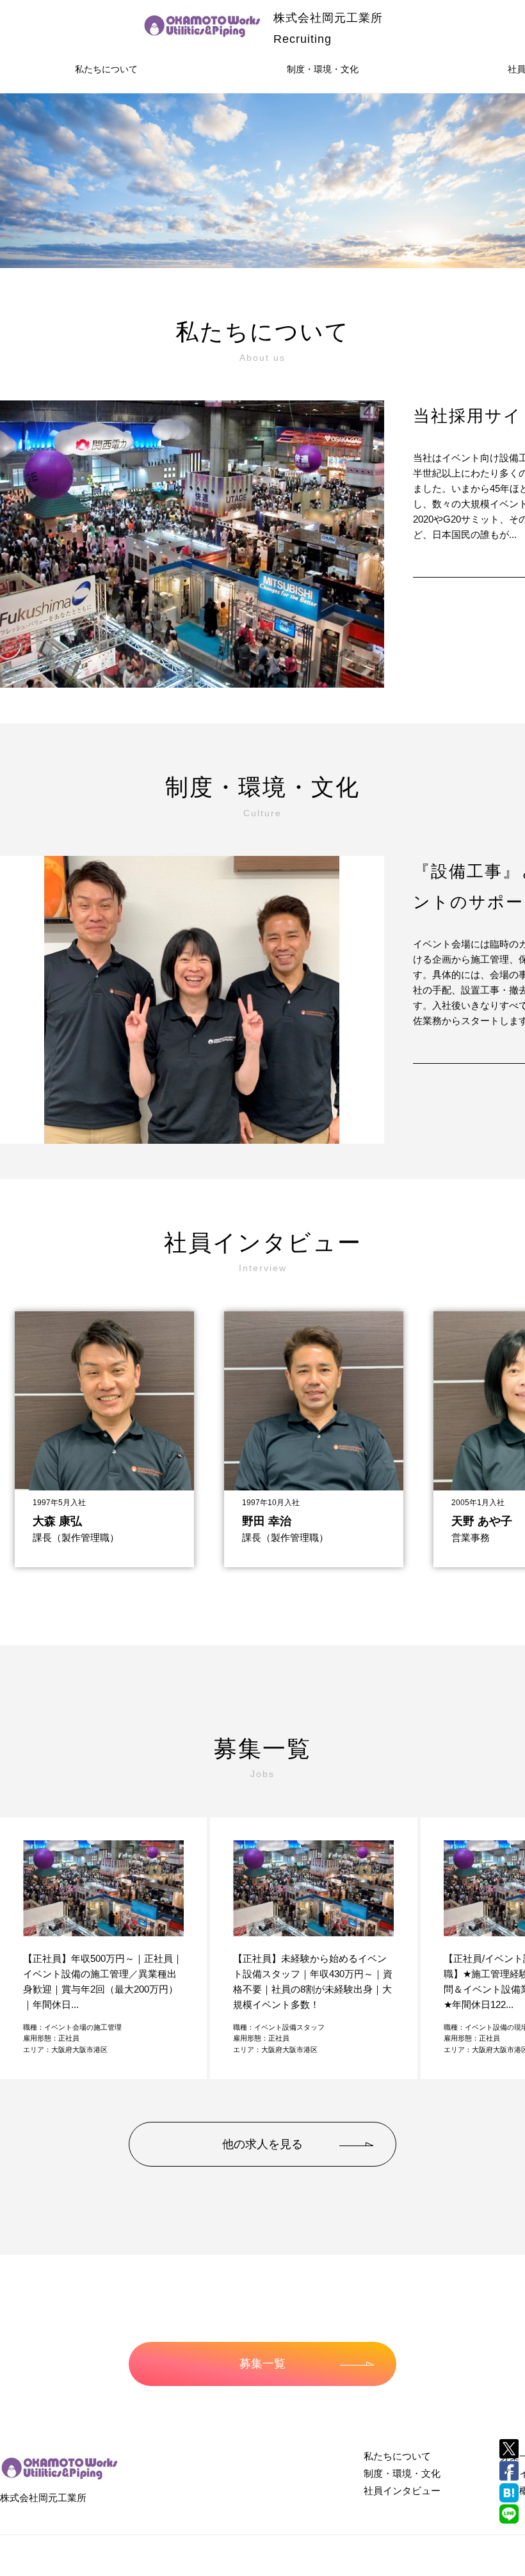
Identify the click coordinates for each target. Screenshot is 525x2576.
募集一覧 (262, 2364)
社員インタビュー (402, 2491)
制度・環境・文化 (323, 69)
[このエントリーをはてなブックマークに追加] (509, 2493)
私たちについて (106, 69)
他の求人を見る (262, 2144)
